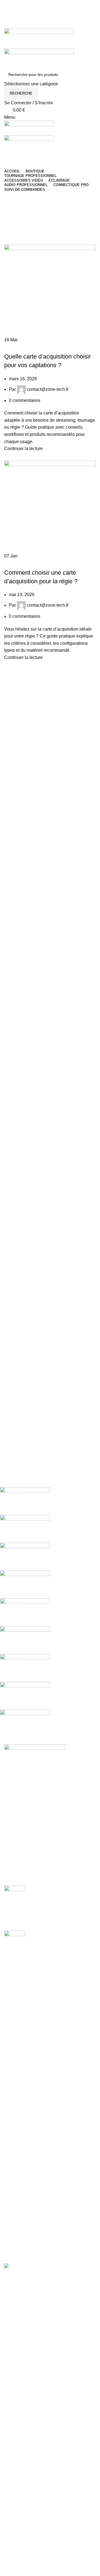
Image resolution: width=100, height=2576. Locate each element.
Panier (11, 2002)
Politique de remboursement (32, 2088)
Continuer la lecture (23, 449)
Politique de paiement (26, 2099)
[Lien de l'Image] (35, 1748)
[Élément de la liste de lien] (50, 1829)
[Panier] (6, 153)
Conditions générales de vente (34, 2067)
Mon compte (16, 1992)
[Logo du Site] (39, 38)
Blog (9, 2119)
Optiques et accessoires (28, 2164)
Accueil (12, 2143)
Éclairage (14, 2195)
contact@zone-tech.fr (48, 389)
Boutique (13, 2013)
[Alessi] (46, 1612)
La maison (14, 223)
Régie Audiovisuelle (24, 2237)
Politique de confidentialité (30, 2078)
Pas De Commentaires (56, 1923)
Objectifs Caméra (21, 2185)
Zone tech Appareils (26, 347)
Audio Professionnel (24, 2226)
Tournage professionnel (27, 2174)
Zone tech (17, 563)
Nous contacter (19, 2023)
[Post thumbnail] (15, 1894)
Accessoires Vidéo (23, 2216)
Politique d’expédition (26, 2109)
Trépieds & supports (24, 2205)
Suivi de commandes (25, 2033)
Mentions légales (21, 2057)
